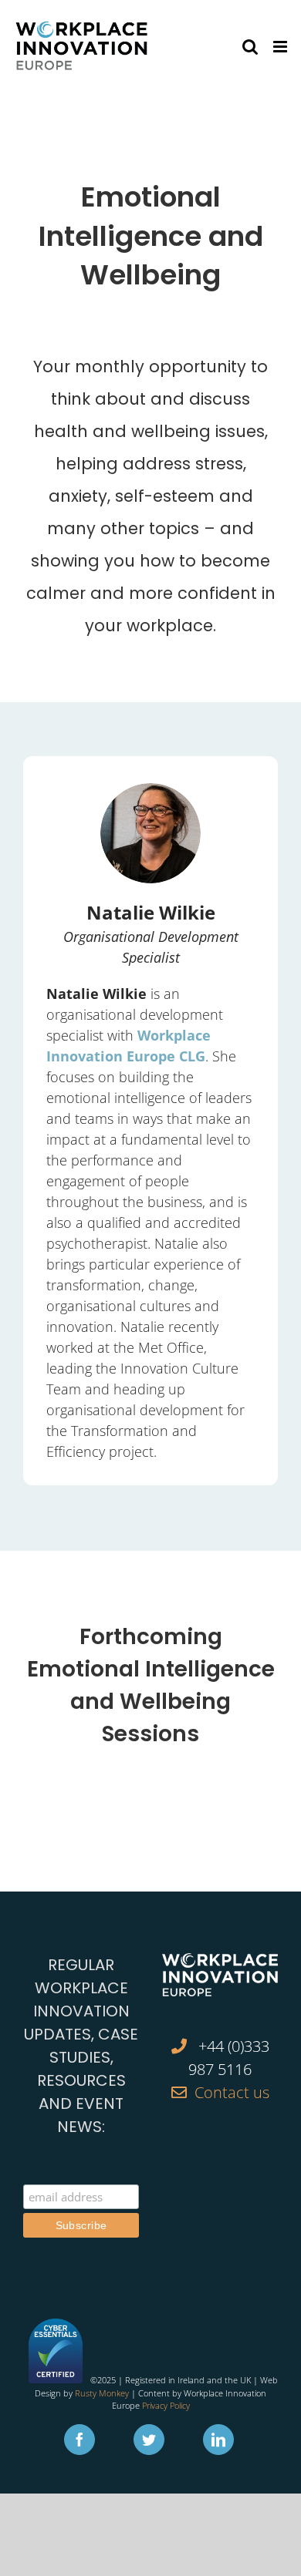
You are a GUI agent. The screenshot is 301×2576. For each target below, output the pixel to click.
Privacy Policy (166, 2405)
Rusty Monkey (102, 2393)
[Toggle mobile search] (250, 47)
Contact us (232, 2092)
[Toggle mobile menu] (281, 47)
